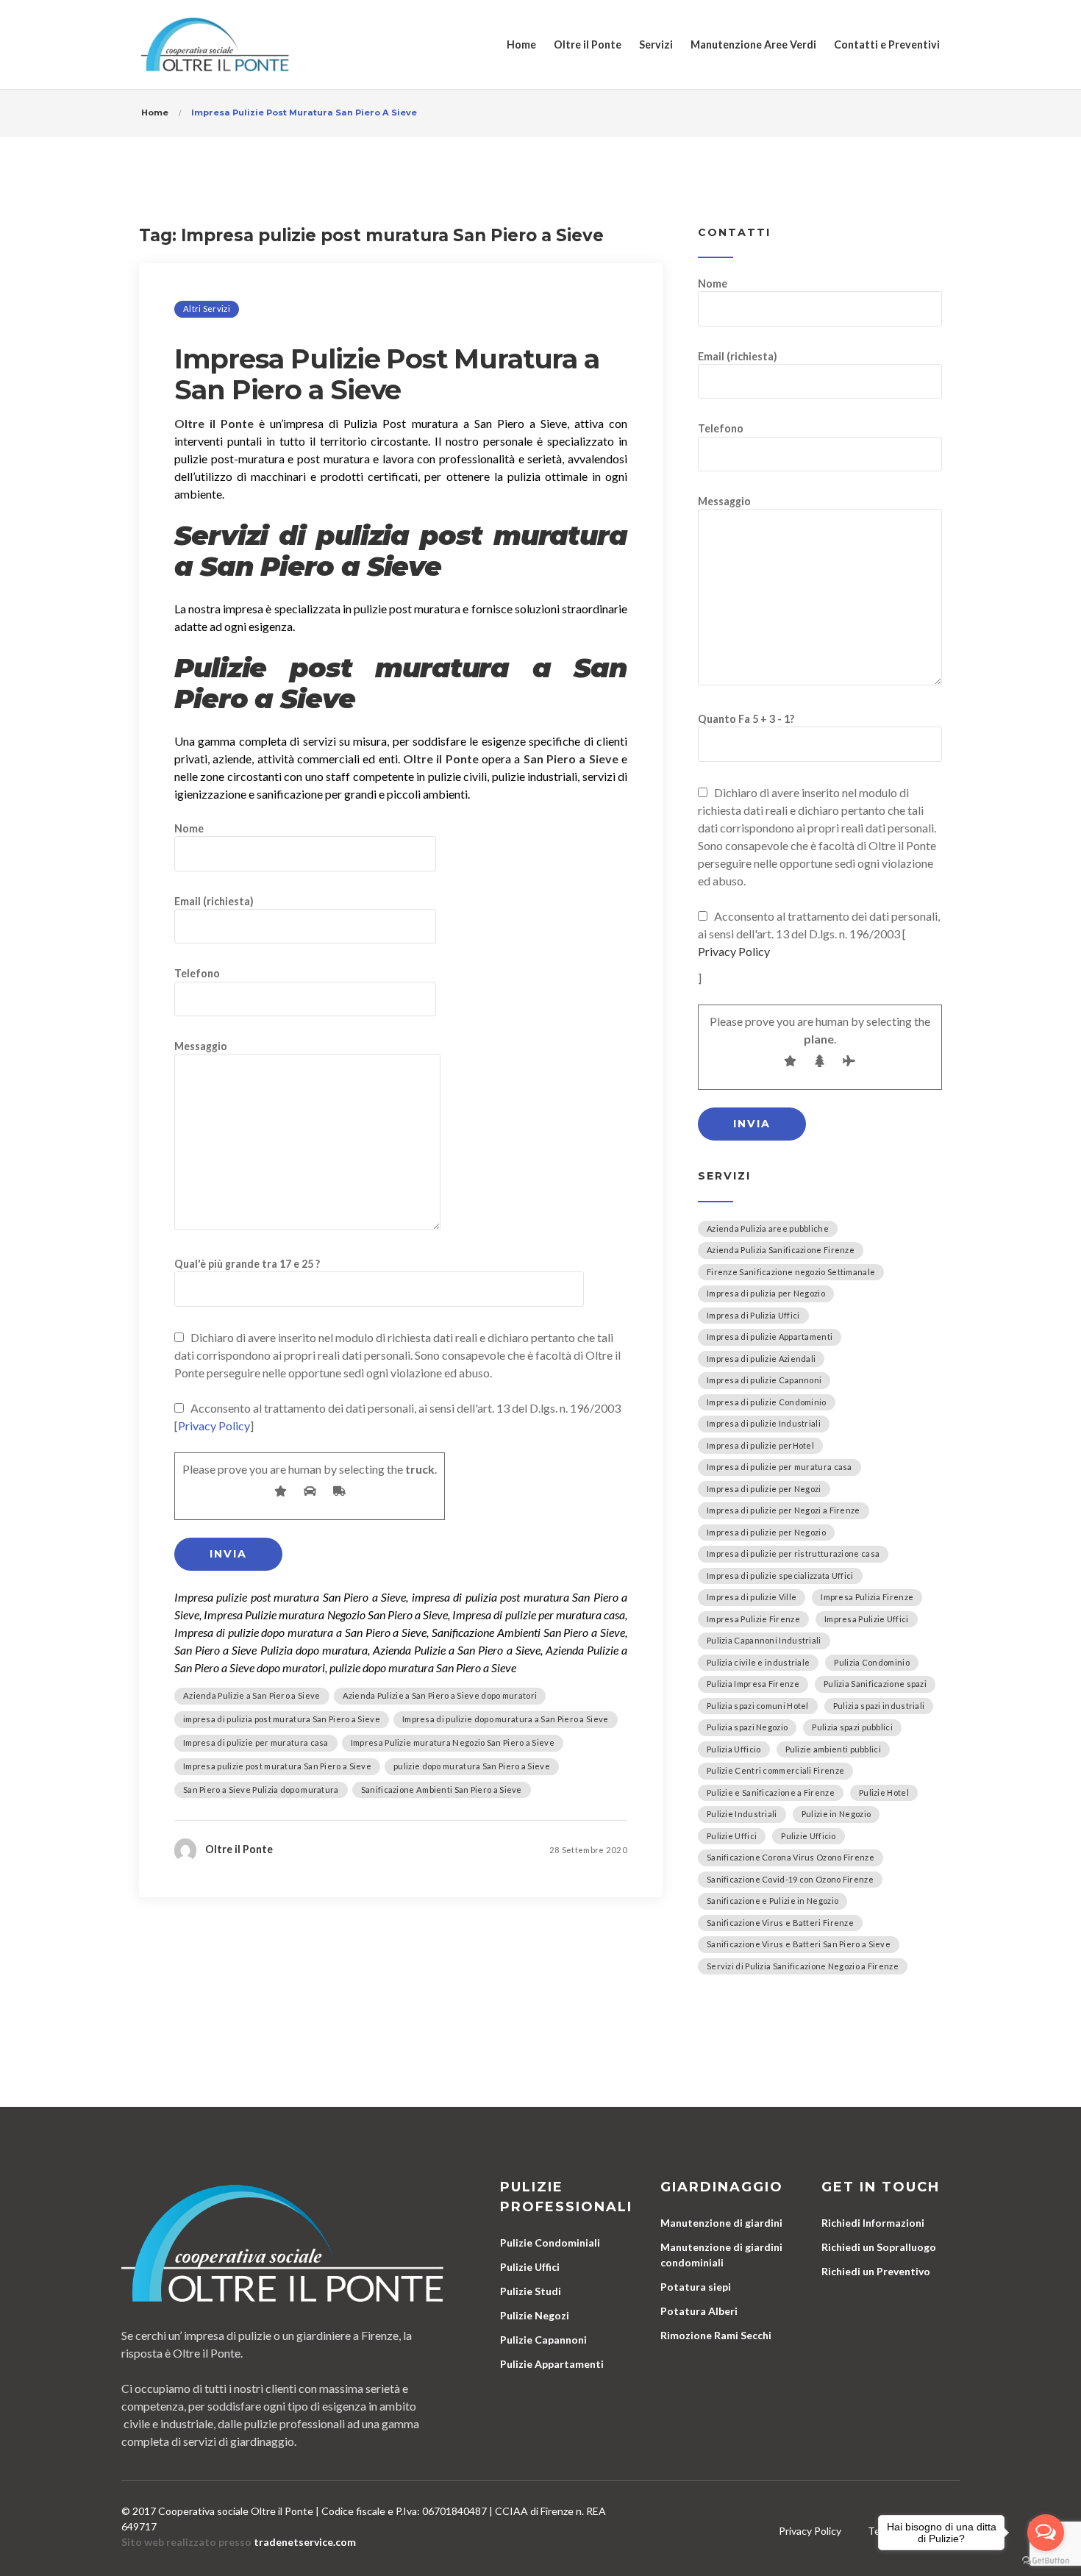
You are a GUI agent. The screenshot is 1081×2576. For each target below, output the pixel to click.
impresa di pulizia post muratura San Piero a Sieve (282, 1719)
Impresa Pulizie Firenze (753, 1619)
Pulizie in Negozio (836, 1814)
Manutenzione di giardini (721, 2223)
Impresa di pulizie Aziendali (761, 1359)
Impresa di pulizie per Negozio (766, 1532)
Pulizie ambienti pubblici (834, 1749)
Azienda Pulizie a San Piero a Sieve (252, 1695)
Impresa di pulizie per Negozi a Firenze (784, 1510)
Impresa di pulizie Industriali (764, 1423)
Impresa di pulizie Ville (752, 1597)
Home (521, 44)
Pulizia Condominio (871, 1662)
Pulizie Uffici (732, 1836)
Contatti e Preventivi (887, 44)
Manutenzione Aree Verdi (753, 44)
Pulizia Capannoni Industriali (764, 1640)
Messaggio (201, 1046)
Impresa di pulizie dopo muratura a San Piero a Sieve (506, 1719)
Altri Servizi (207, 308)
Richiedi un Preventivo (876, 2271)
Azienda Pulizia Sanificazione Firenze (781, 1250)
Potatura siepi (696, 2287)
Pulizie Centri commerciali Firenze (775, 1770)
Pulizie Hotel (884, 1792)
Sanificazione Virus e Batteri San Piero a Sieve (799, 1944)
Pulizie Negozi (535, 2315)
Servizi (656, 44)
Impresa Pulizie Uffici (867, 1619)
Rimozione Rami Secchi (716, 2335)
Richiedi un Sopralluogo (879, 2247)
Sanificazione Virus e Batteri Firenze (780, 1923)
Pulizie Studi (531, 2291)
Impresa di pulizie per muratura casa (256, 1742)
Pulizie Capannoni (543, 2340)
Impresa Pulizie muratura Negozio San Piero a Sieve (453, 1742)
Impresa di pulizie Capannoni (764, 1380)
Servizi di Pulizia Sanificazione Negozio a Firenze (803, 1966)
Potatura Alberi (699, 2311)
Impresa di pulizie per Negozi (764, 1489)
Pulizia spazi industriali (879, 1706)
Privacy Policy (214, 1426)
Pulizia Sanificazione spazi (875, 1684)
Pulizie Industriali (742, 1814)
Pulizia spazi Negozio (747, 1727)
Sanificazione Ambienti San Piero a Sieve (442, 1790)
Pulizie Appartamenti (552, 2364)
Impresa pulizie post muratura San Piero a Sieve (277, 1766)
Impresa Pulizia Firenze (867, 1597)
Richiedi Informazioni (873, 2223)
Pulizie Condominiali (550, 2243)
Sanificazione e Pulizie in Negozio (773, 1901)
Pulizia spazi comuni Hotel (758, 1706)
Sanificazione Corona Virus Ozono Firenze (791, 1857)
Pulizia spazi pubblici (852, 1727)
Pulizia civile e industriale (758, 1662)
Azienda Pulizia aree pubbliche (768, 1228)
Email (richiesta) (214, 901)
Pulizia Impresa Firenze (753, 1684)
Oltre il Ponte (588, 44)
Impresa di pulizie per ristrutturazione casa (793, 1553)
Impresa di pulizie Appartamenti (770, 1337)
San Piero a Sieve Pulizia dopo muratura (261, 1790)
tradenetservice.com (305, 2542)
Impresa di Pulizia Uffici (753, 1315)
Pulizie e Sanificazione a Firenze (771, 1792)
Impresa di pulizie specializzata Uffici (780, 1576)
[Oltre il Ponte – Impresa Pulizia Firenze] (215, 44)
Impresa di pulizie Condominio (767, 1402)
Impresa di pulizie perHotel (760, 1445)
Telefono (197, 973)
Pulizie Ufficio (809, 1836)
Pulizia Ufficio (734, 1749)
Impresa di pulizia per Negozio (766, 1293)
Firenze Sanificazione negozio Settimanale (791, 1272)
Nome (189, 828)
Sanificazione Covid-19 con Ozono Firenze (790, 1879)
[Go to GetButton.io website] (1046, 2561)
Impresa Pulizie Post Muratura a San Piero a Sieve (387, 374)
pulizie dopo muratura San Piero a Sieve (472, 1766)
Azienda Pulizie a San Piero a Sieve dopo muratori (440, 1695)
